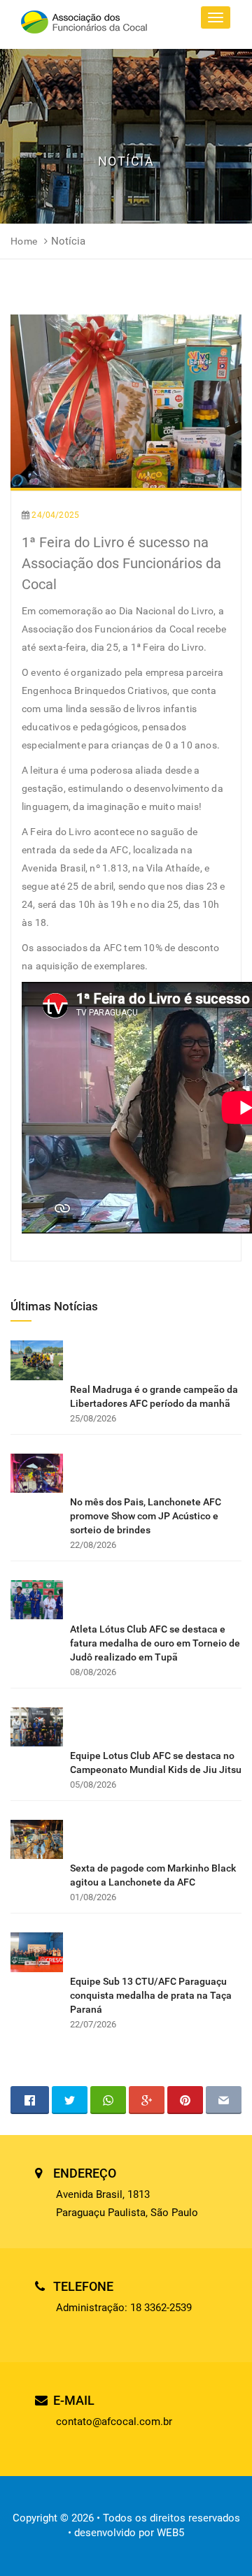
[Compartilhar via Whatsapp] (108, 2100)
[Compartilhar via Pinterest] (185, 2100)
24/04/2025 (55, 515)
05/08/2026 (93, 1785)
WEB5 (170, 2533)
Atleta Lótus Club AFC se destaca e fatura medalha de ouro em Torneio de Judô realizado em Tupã (155, 1643)
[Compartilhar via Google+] (147, 2100)
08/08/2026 (93, 1672)
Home (24, 241)
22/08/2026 (93, 1545)
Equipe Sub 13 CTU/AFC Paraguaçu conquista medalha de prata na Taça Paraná (151, 1995)
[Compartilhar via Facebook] (30, 2100)
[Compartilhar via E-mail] (224, 2100)
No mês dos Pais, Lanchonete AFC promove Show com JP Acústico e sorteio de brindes (146, 1516)
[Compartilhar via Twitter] (70, 2100)
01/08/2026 (93, 1897)
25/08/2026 (93, 1418)
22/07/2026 (93, 2024)
